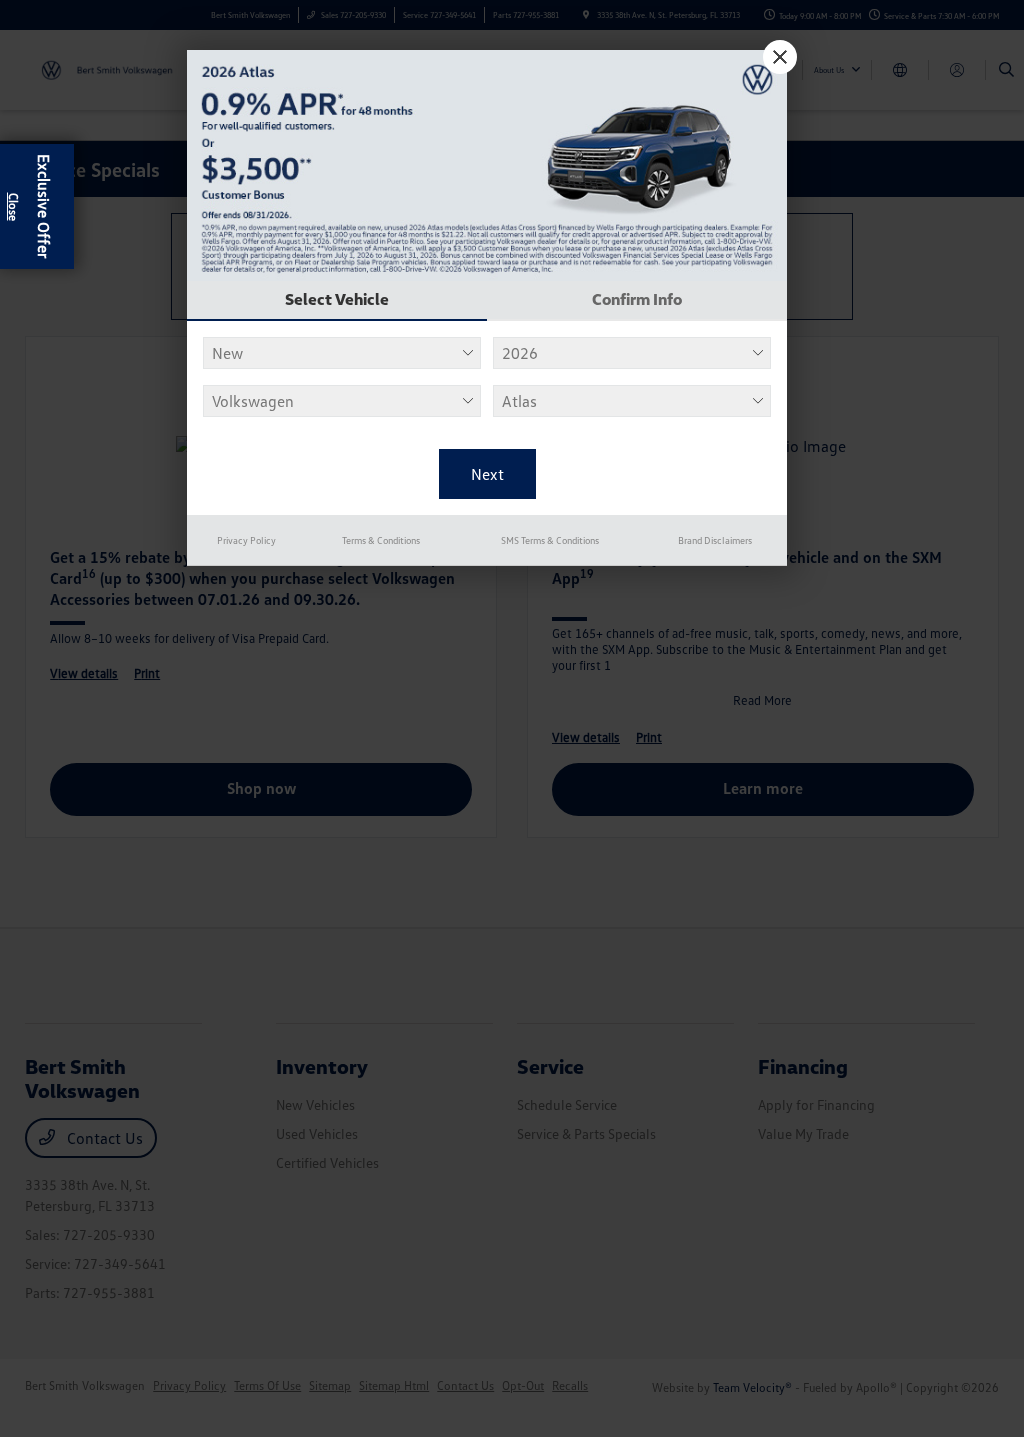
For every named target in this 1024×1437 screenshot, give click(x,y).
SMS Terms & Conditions (550, 540)
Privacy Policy (246, 540)
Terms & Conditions (381, 540)
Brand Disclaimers (715, 540)
